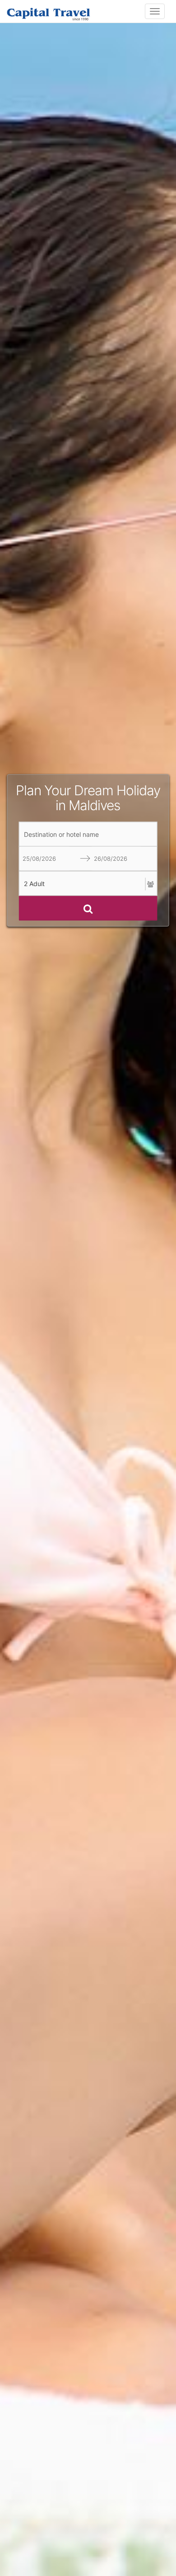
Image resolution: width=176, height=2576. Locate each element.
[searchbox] (88, 834)
